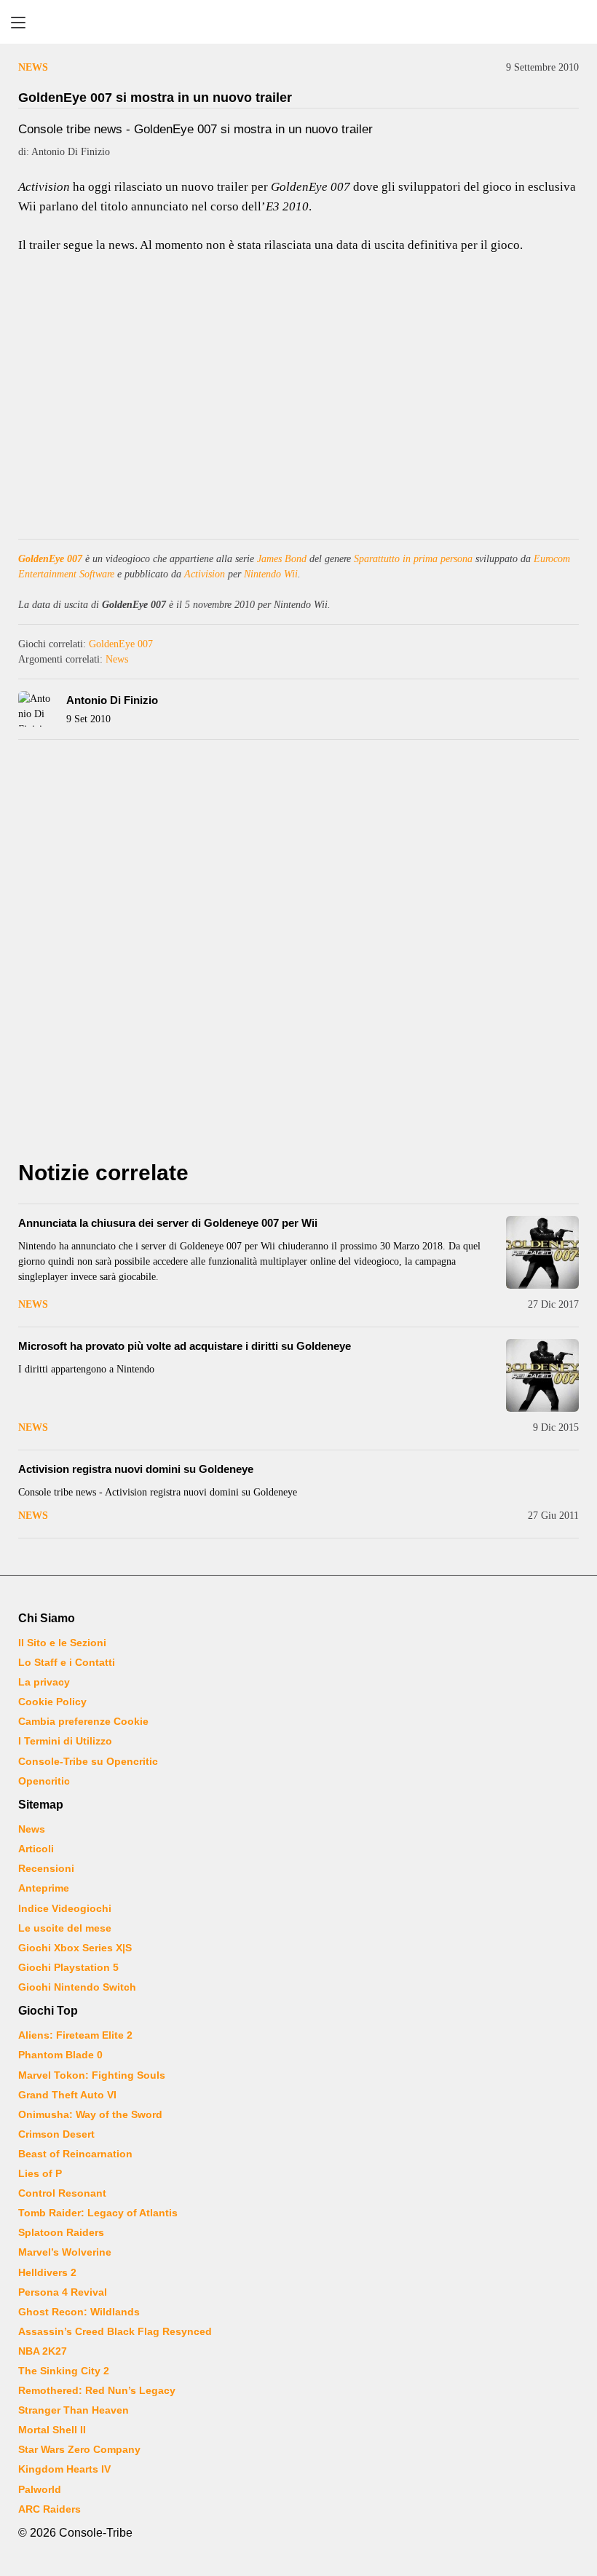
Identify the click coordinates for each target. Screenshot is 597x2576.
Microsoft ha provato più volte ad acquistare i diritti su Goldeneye (185, 1346)
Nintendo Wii (271, 574)
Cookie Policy (52, 1702)
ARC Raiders (50, 2509)
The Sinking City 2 (64, 2371)
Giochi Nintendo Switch (77, 1987)
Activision (205, 574)
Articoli (36, 1849)
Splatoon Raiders (61, 2232)
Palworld (40, 2489)
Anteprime (44, 1888)
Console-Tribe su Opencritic (88, 1761)
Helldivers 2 (47, 2272)
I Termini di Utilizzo (65, 1741)
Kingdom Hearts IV (64, 2469)
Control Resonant (62, 2193)
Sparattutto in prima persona (413, 559)
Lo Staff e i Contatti (67, 1662)
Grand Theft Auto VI (67, 2095)
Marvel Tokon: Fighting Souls (92, 2075)
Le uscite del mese (65, 1928)
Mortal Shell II (52, 2430)
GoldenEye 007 (50, 559)
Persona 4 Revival (63, 2292)
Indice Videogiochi (65, 1908)
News (33, 67)
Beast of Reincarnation (75, 2154)
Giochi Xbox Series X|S (75, 1948)
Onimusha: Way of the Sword (90, 2114)
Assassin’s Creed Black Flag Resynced (115, 2331)
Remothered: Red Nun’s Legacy (97, 2390)
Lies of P (40, 2173)
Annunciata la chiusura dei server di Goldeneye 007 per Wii (168, 1223)
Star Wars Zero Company (79, 2449)
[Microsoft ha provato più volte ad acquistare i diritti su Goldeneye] (542, 1375)
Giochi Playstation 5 (68, 1967)
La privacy (44, 1682)
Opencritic (44, 1781)
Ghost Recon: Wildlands (79, 2312)
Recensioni (46, 1868)
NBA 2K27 (43, 2351)
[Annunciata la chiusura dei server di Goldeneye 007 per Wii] (542, 1252)
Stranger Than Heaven (74, 2410)
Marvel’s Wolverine (65, 2252)
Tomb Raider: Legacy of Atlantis (98, 2213)
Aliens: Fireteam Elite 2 (75, 2035)
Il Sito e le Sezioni (62, 1643)
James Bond (282, 559)
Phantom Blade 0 (60, 2055)
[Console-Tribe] (298, 22)
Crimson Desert (56, 2134)
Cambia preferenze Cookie (83, 1721)
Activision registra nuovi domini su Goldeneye (136, 1469)
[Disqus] (298, 954)
